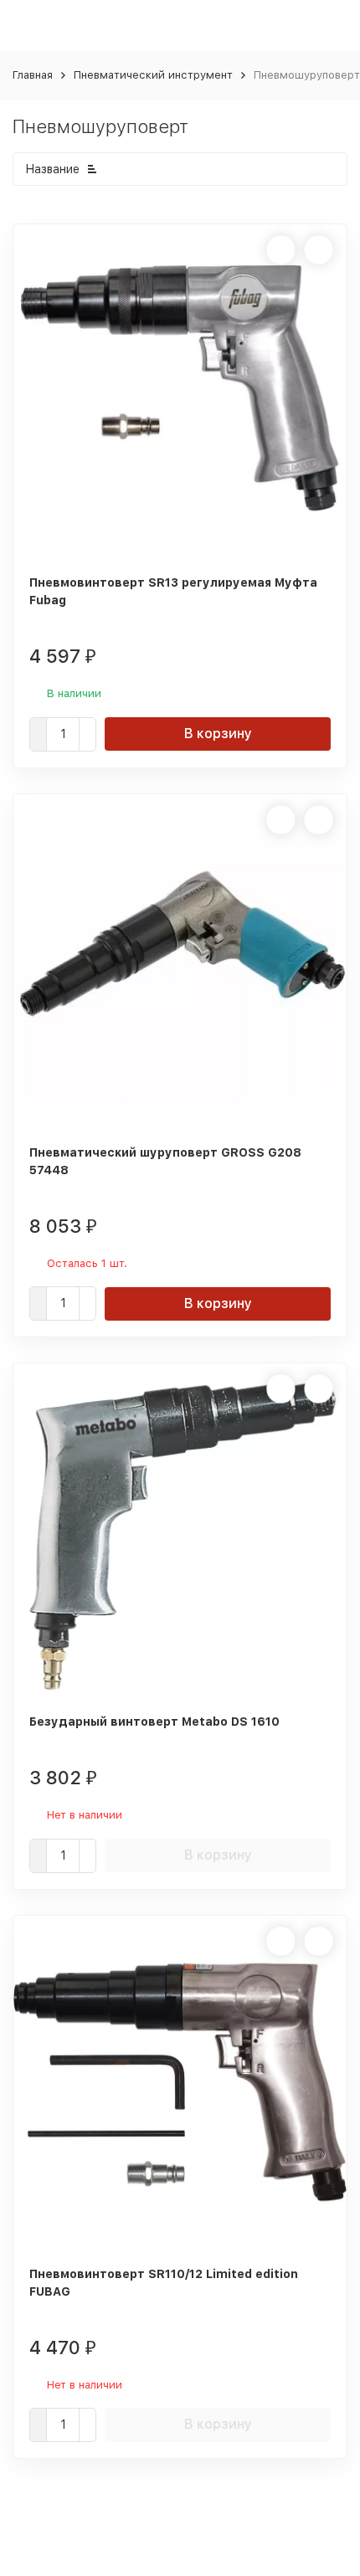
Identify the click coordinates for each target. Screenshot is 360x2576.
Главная (33, 75)
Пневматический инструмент (153, 75)
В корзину (218, 734)
